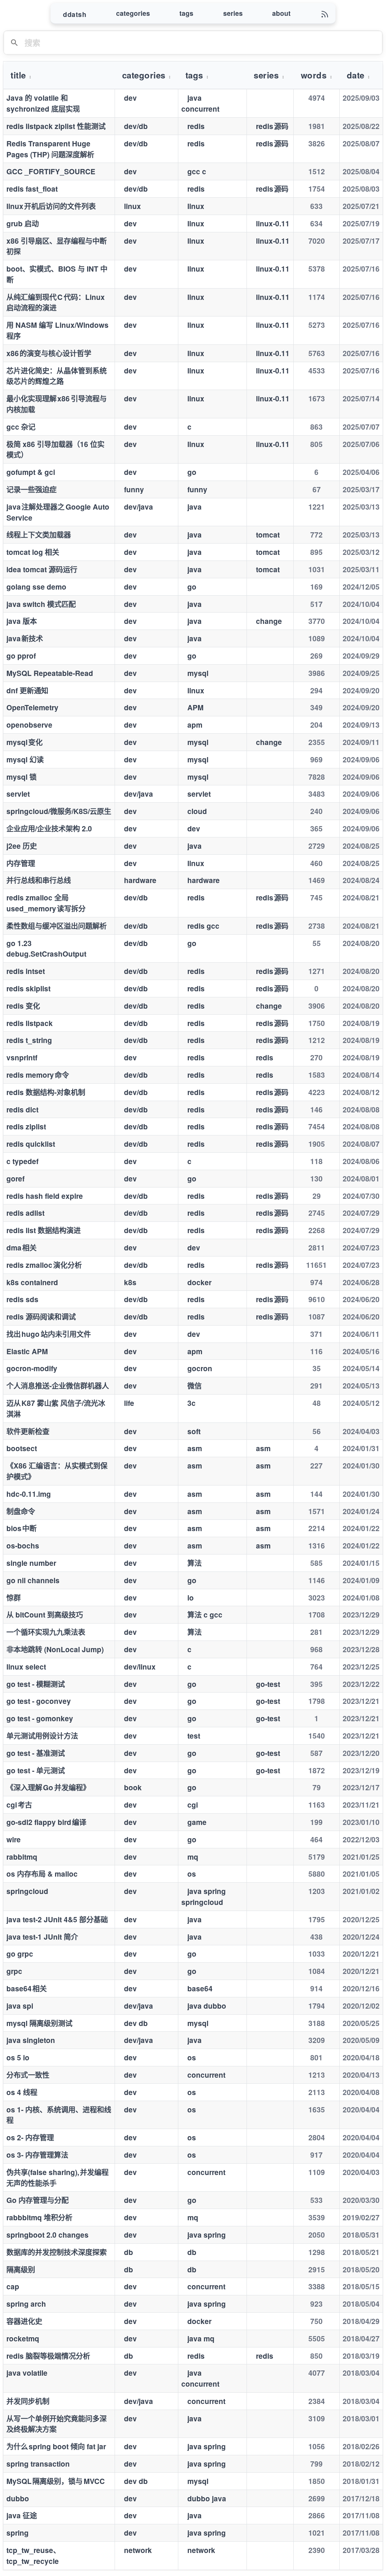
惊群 (14, 1598)
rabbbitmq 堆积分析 (39, 2217)
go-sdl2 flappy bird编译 (46, 1822)
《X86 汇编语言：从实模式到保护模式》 (57, 1471)
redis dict (22, 1109)
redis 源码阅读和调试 (41, 1316)
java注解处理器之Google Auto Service (58, 512)
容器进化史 (24, 2321)
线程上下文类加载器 (39, 535)
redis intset (26, 971)
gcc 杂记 (21, 427)
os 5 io (18, 2057)
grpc (14, 1971)
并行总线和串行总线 (39, 880)
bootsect (22, 1448)
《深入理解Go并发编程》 (48, 1787)
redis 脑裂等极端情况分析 (48, 2356)
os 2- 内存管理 (30, 2137)
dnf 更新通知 (27, 690)
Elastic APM (27, 1351)
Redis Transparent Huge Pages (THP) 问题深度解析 (50, 149)
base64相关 (27, 1988)
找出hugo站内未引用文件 (49, 1334)
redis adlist (25, 1213)
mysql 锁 (21, 777)
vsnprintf (22, 1057)
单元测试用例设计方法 (42, 1736)
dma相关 (21, 1247)
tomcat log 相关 (33, 552)
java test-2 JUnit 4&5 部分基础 (57, 1919)
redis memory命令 (38, 1075)
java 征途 (22, 2515)
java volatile (27, 2373)
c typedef (22, 1161)
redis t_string (29, 1040)
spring (18, 2533)
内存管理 (21, 863)
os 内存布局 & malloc (42, 1874)
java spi (20, 2006)
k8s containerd (32, 1282)
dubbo (18, 2498)
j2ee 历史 (22, 846)
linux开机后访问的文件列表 (51, 206)
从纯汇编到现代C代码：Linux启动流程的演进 (56, 302)
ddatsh (75, 14)
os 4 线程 (22, 2092)
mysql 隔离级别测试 (39, 2023)
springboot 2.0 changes (47, 2235)
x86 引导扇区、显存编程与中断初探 (57, 246)
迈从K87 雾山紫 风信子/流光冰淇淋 (56, 1408)
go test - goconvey (39, 1701)
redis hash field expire (45, 1196)
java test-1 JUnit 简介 (42, 1937)
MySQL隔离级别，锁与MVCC (56, 2481)
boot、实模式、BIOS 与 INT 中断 (57, 274)
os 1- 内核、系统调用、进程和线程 (59, 2115)
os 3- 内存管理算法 (37, 2155)
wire (14, 1839)
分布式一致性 (28, 2075)
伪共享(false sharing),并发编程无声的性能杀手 (57, 2177)
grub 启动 (23, 223)
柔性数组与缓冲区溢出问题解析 (57, 926)
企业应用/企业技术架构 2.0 (49, 828)
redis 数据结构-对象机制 (46, 1092)
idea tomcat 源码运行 (42, 569)
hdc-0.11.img (29, 1494)
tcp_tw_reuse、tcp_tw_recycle (33, 2555)
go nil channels (33, 1580)
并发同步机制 (28, 2401)
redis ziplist (26, 1126)
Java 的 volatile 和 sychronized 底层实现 (43, 103)
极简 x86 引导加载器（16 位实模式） (55, 449)
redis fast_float (32, 189)
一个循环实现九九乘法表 (46, 1632)
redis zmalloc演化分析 (44, 1265)
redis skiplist (28, 988)
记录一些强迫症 (31, 489)
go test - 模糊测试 (36, 1684)
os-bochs (23, 1545)
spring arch (26, 2304)
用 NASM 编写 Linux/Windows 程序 (57, 330)
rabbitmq (22, 1857)
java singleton (31, 2040)
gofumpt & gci (31, 472)
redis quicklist (31, 1144)
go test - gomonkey (40, 1718)
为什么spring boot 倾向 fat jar (56, 2446)
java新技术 (25, 638)
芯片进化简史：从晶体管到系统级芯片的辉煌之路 (57, 376)
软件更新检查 (28, 1431)
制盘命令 (21, 1511)
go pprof (21, 656)
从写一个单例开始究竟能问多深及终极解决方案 (57, 2424)
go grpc (20, 1954)
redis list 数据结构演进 (44, 1230)
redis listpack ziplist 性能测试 (56, 126)
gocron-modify (32, 1368)
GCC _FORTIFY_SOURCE (51, 171)
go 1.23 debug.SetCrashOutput (46, 949)
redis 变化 (23, 1006)
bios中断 (21, 1528)
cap (13, 2286)
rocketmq (23, 2338)
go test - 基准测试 (36, 1753)
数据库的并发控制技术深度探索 (57, 2252)
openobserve (29, 725)
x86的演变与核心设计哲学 (49, 353)
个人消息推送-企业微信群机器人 (58, 1386)
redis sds (22, 1299)
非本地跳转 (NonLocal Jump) (55, 1649)
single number (31, 1563)
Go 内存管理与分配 (38, 2200)
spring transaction (38, 2464)
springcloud (27, 1891)
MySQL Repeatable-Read (50, 673)
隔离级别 (21, 2269)
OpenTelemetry (32, 707)
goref (15, 1178)
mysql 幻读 (25, 759)
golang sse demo (36, 587)
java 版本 (22, 621)
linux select (26, 1667)
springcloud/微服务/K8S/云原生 (59, 811)
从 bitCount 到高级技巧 (45, 1614)
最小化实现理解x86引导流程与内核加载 (57, 404)
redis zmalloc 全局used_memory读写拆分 (46, 903)
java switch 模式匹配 (41, 604)
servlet (18, 794)
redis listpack (30, 1023)
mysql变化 (25, 742)
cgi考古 (19, 1805)
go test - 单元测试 (36, 1770)
